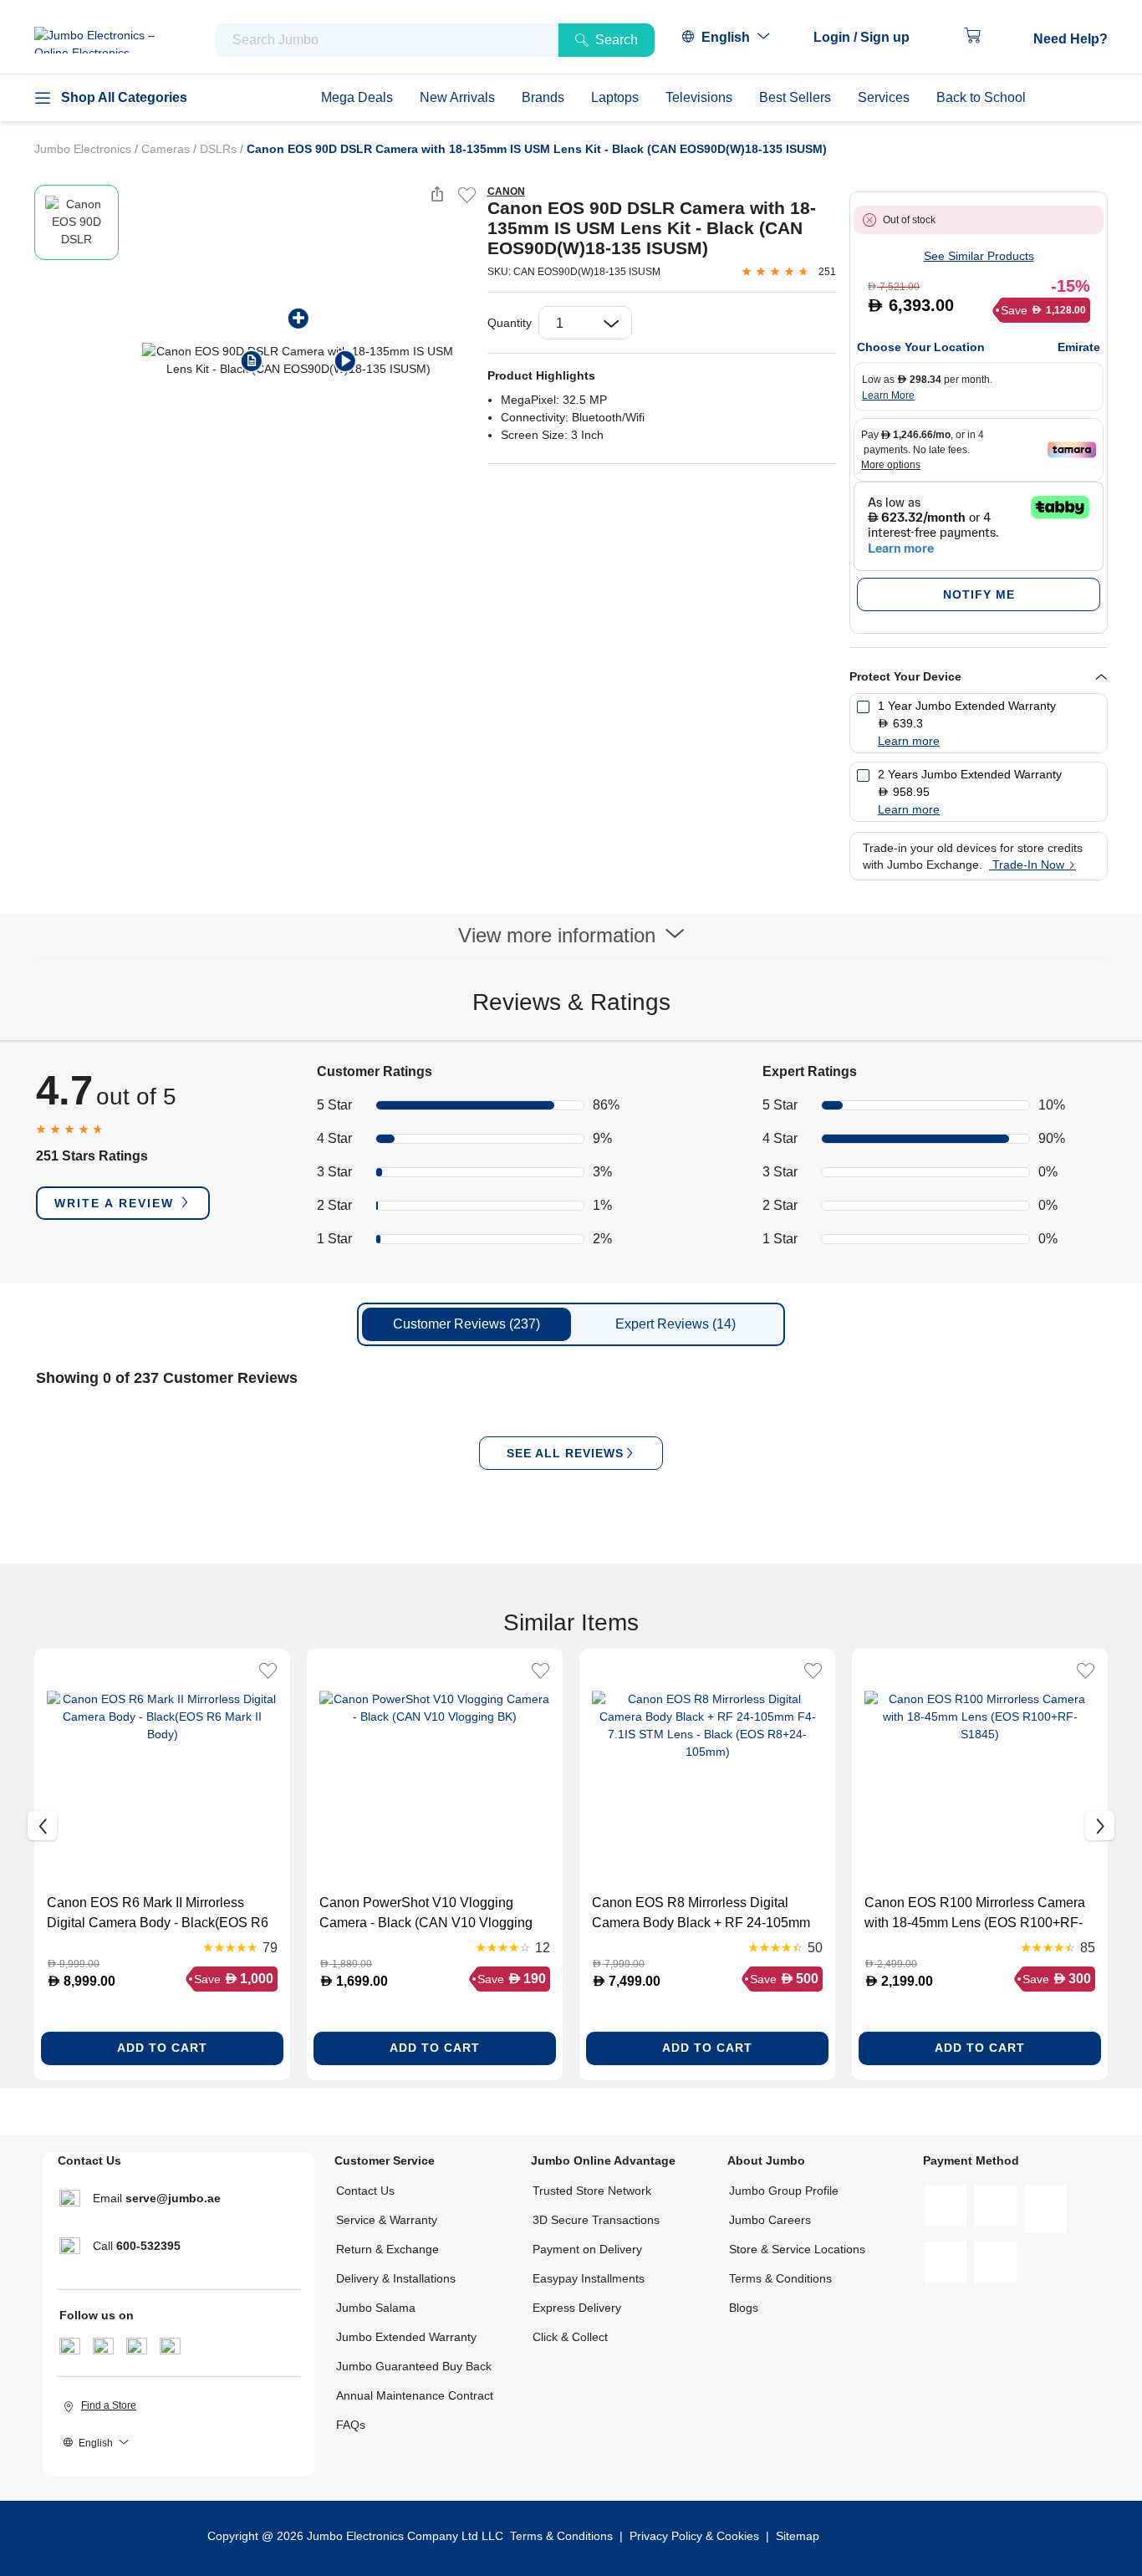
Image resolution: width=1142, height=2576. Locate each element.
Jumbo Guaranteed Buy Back (414, 2366)
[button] (870, 38)
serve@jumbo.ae (173, 2198)
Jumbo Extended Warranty (406, 2337)
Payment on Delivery (587, 2249)
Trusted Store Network (592, 2191)
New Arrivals (457, 97)
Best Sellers (795, 97)
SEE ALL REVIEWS (565, 1453)
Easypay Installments (589, 2278)
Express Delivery (577, 2308)
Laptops (615, 97)
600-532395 (148, 2246)
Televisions (699, 97)
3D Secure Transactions (596, 2220)
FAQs (351, 2425)
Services (884, 97)
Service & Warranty (387, 2220)
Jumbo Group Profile (784, 2191)
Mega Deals (357, 97)
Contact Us (365, 2191)
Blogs (744, 2308)
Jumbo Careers (770, 2220)
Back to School (981, 97)
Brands (543, 97)
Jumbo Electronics (84, 149)
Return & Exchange (387, 2249)
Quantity (510, 323)
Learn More (888, 395)
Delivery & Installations (396, 2278)
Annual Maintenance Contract (415, 2395)
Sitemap (798, 2536)
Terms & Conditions (780, 2278)
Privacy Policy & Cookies (694, 2536)
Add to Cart (162, 2048)
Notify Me (979, 594)
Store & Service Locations (797, 2249)
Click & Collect (570, 2337)
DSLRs (220, 149)
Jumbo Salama (376, 2308)
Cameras (167, 149)
